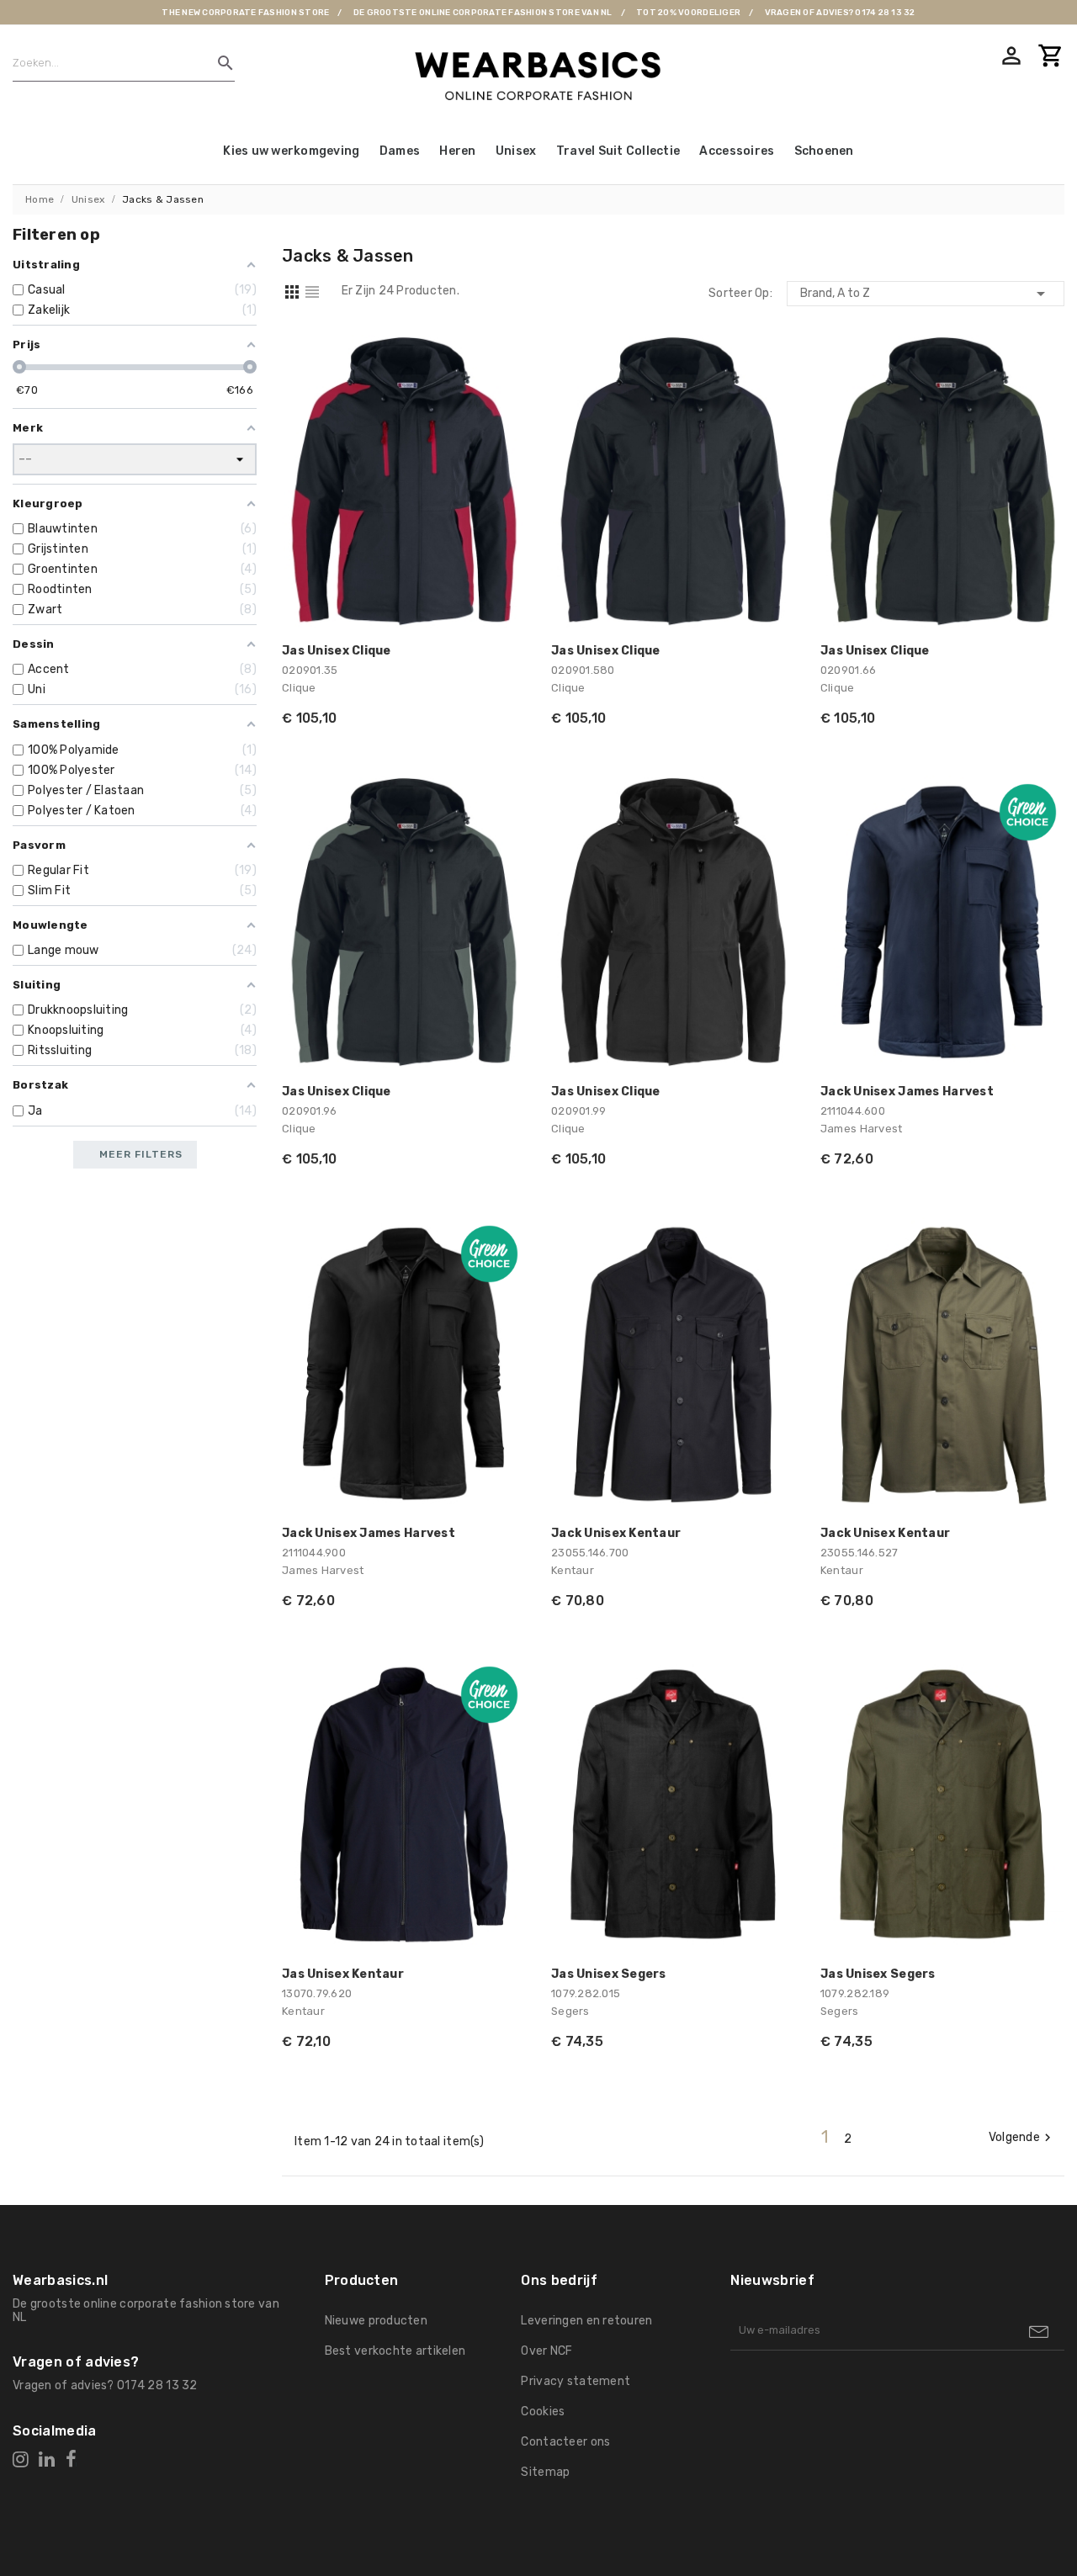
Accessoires (737, 151)
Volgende (1022, 2138)
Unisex (516, 151)
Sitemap (545, 2472)
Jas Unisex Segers (609, 1974)
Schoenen (824, 151)
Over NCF (546, 2351)
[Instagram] (21, 2459)
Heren (457, 151)
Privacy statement (576, 2381)
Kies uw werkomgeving (291, 151)
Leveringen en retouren (586, 2321)
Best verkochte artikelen (395, 2351)
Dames (400, 151)
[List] (312, 295)
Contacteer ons (565, 2442)
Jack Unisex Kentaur (616, 1533)
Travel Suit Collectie (618, 151)
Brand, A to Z (926, 294)
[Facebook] (71, 2459)
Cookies (543, 2412)
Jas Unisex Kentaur (343, 1974)
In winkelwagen (502, 604)
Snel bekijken (502, 358)
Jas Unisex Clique (337, 651)
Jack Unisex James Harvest (907, 1092)
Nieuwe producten (376, 2321)
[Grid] (292, 295)
